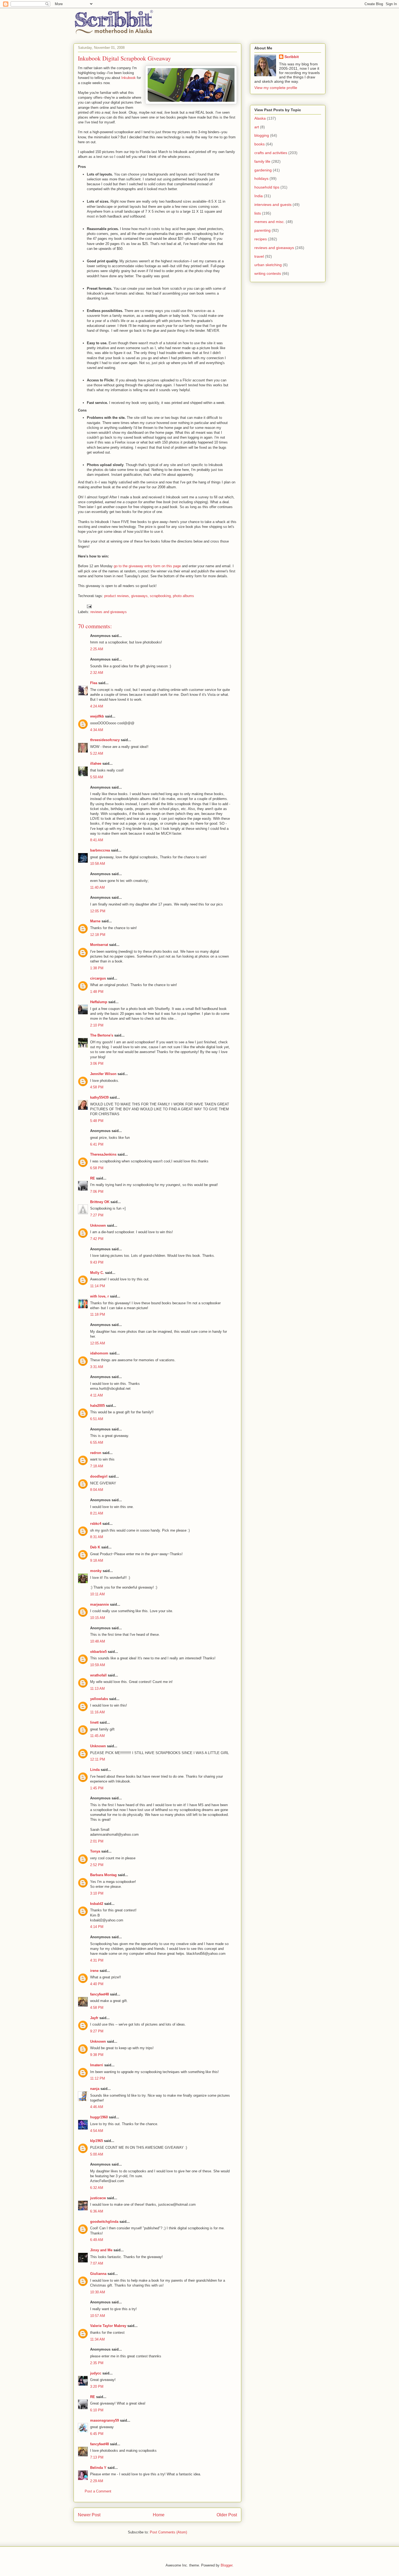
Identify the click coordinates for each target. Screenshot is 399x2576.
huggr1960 (99, 2117)
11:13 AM (97, 1689)
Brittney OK (100, 1202)
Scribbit (292, 57)
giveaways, (140, 596)
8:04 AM (97, 1490)
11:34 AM (97, 2339)
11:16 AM (97, 1712)
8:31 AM (97, 1537)
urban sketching (268, 265)
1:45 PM (97, 1788)
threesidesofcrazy (105, 740)
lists (258, 213)
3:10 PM (97, 1893)
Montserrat (99, 945)
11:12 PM (98, 2078)
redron (96, 1453)
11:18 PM (98, 1314)
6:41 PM (97, 1144)
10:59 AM (98, 1665)
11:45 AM (97, 1736)
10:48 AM (98, 1641)
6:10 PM (97, 2410)
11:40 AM (97, 887)
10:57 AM (98, 2316)
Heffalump (99, 1002)
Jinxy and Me (101, 2250)
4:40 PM (97, 1984)
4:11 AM (96, 1395)
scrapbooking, (161, 596)
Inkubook (129, 78)
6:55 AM (97, 1442)
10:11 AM (97, 1594)
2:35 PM (97, 2363)
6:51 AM (97, 1419)
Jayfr (94, 2018)
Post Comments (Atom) (168, 2532)
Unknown (98, 1225)
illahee (96, 763)
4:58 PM (97, 1087)
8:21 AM (97, 1513)
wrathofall (98, 1675)
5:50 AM (97, 777)
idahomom (99, 1353)
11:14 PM (98, 1286)
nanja (95, 2089)
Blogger (227, 2565)
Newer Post (89, 2515)
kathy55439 (99, 1097)
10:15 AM (98, 1618)
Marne (95, 921)
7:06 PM (97, 1192)
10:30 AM (98, 2292)
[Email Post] (89, 606)
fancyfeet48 (99, 1994)
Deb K (95, 1547)
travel (259, 256)
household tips (267, 187)
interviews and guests (273, 205)
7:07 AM (97, 2263)
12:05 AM (98, 1343)
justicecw (98, 2198)
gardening (263, 170)
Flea (94, 683)
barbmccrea (100, 850)
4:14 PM (97, 1927)
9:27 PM (97, 2031)
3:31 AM (97, 1367)
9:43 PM (97, 1262)
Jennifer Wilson (103, 1074)
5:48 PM (97, 1121)
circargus (98, 978)
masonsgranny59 (104, 2420)
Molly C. (97, 1273)
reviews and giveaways (109, 612)
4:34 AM (97, 730)
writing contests (268, 273)
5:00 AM (97, 2154)
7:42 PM (97, 1239)
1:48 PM (97, 992)
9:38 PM (97, 2055)
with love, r (99, 1296)
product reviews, (117, 596)
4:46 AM (97, 2107)
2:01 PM (97, 1841)
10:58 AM (98, 864)
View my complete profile (276, 88)
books (259, 144)
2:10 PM (97, 1025)
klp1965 (96, 2141)
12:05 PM (98, 911)
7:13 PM (97, 2457)
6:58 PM (97, 1168)
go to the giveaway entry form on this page (147, 566)
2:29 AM (97, 2481)
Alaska (260, 118)
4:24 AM (97, 706)
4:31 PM (97, 1960)
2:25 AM (97, 649)
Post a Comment (98, 2491)
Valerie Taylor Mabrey (108, 2326)
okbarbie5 (98, 1652)
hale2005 (97, 1406)
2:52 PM (97, 1865)
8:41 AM (97, 840)
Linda (95, 1770)
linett (94, 1722)
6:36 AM (97, 2211)
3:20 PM (97, 2387)
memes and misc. (270, 222)
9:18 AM (97, 1560)
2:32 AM (97, 673)
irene (94, 1971)
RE (93, 1178)
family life (262, 161)
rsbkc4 (96, 1524)
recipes (261, 239)
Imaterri (97, 2065)
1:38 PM (97, 968)
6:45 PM (97, 2434)
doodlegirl (99, 1476)
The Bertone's (102, 1035)
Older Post (227, 2515)
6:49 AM (97, 2240)
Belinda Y (98, 2468)
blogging (262, 135)
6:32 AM (97, 2188)
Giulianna (98, 2274)
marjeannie (99, 1604)
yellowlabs (99, 1699)
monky (96, 1571)
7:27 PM (97, 1215)
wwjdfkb (97, 716)
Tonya (95, 1851)
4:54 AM (97, 2131)
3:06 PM (97, 1064)
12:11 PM (98, 1759)
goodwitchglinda (104, 2222)
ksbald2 (97, 1904)
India (259, 196)
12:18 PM (98, 935)
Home (159, 2515)
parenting (262, 230)
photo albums (183, 596)
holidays (261, 178)
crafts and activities (271, 153)
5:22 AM (97, 753)
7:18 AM (97, 1466)
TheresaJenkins (103, 1154)
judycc (96, 2373)
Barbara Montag (103, 1875)
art (257, 127)
